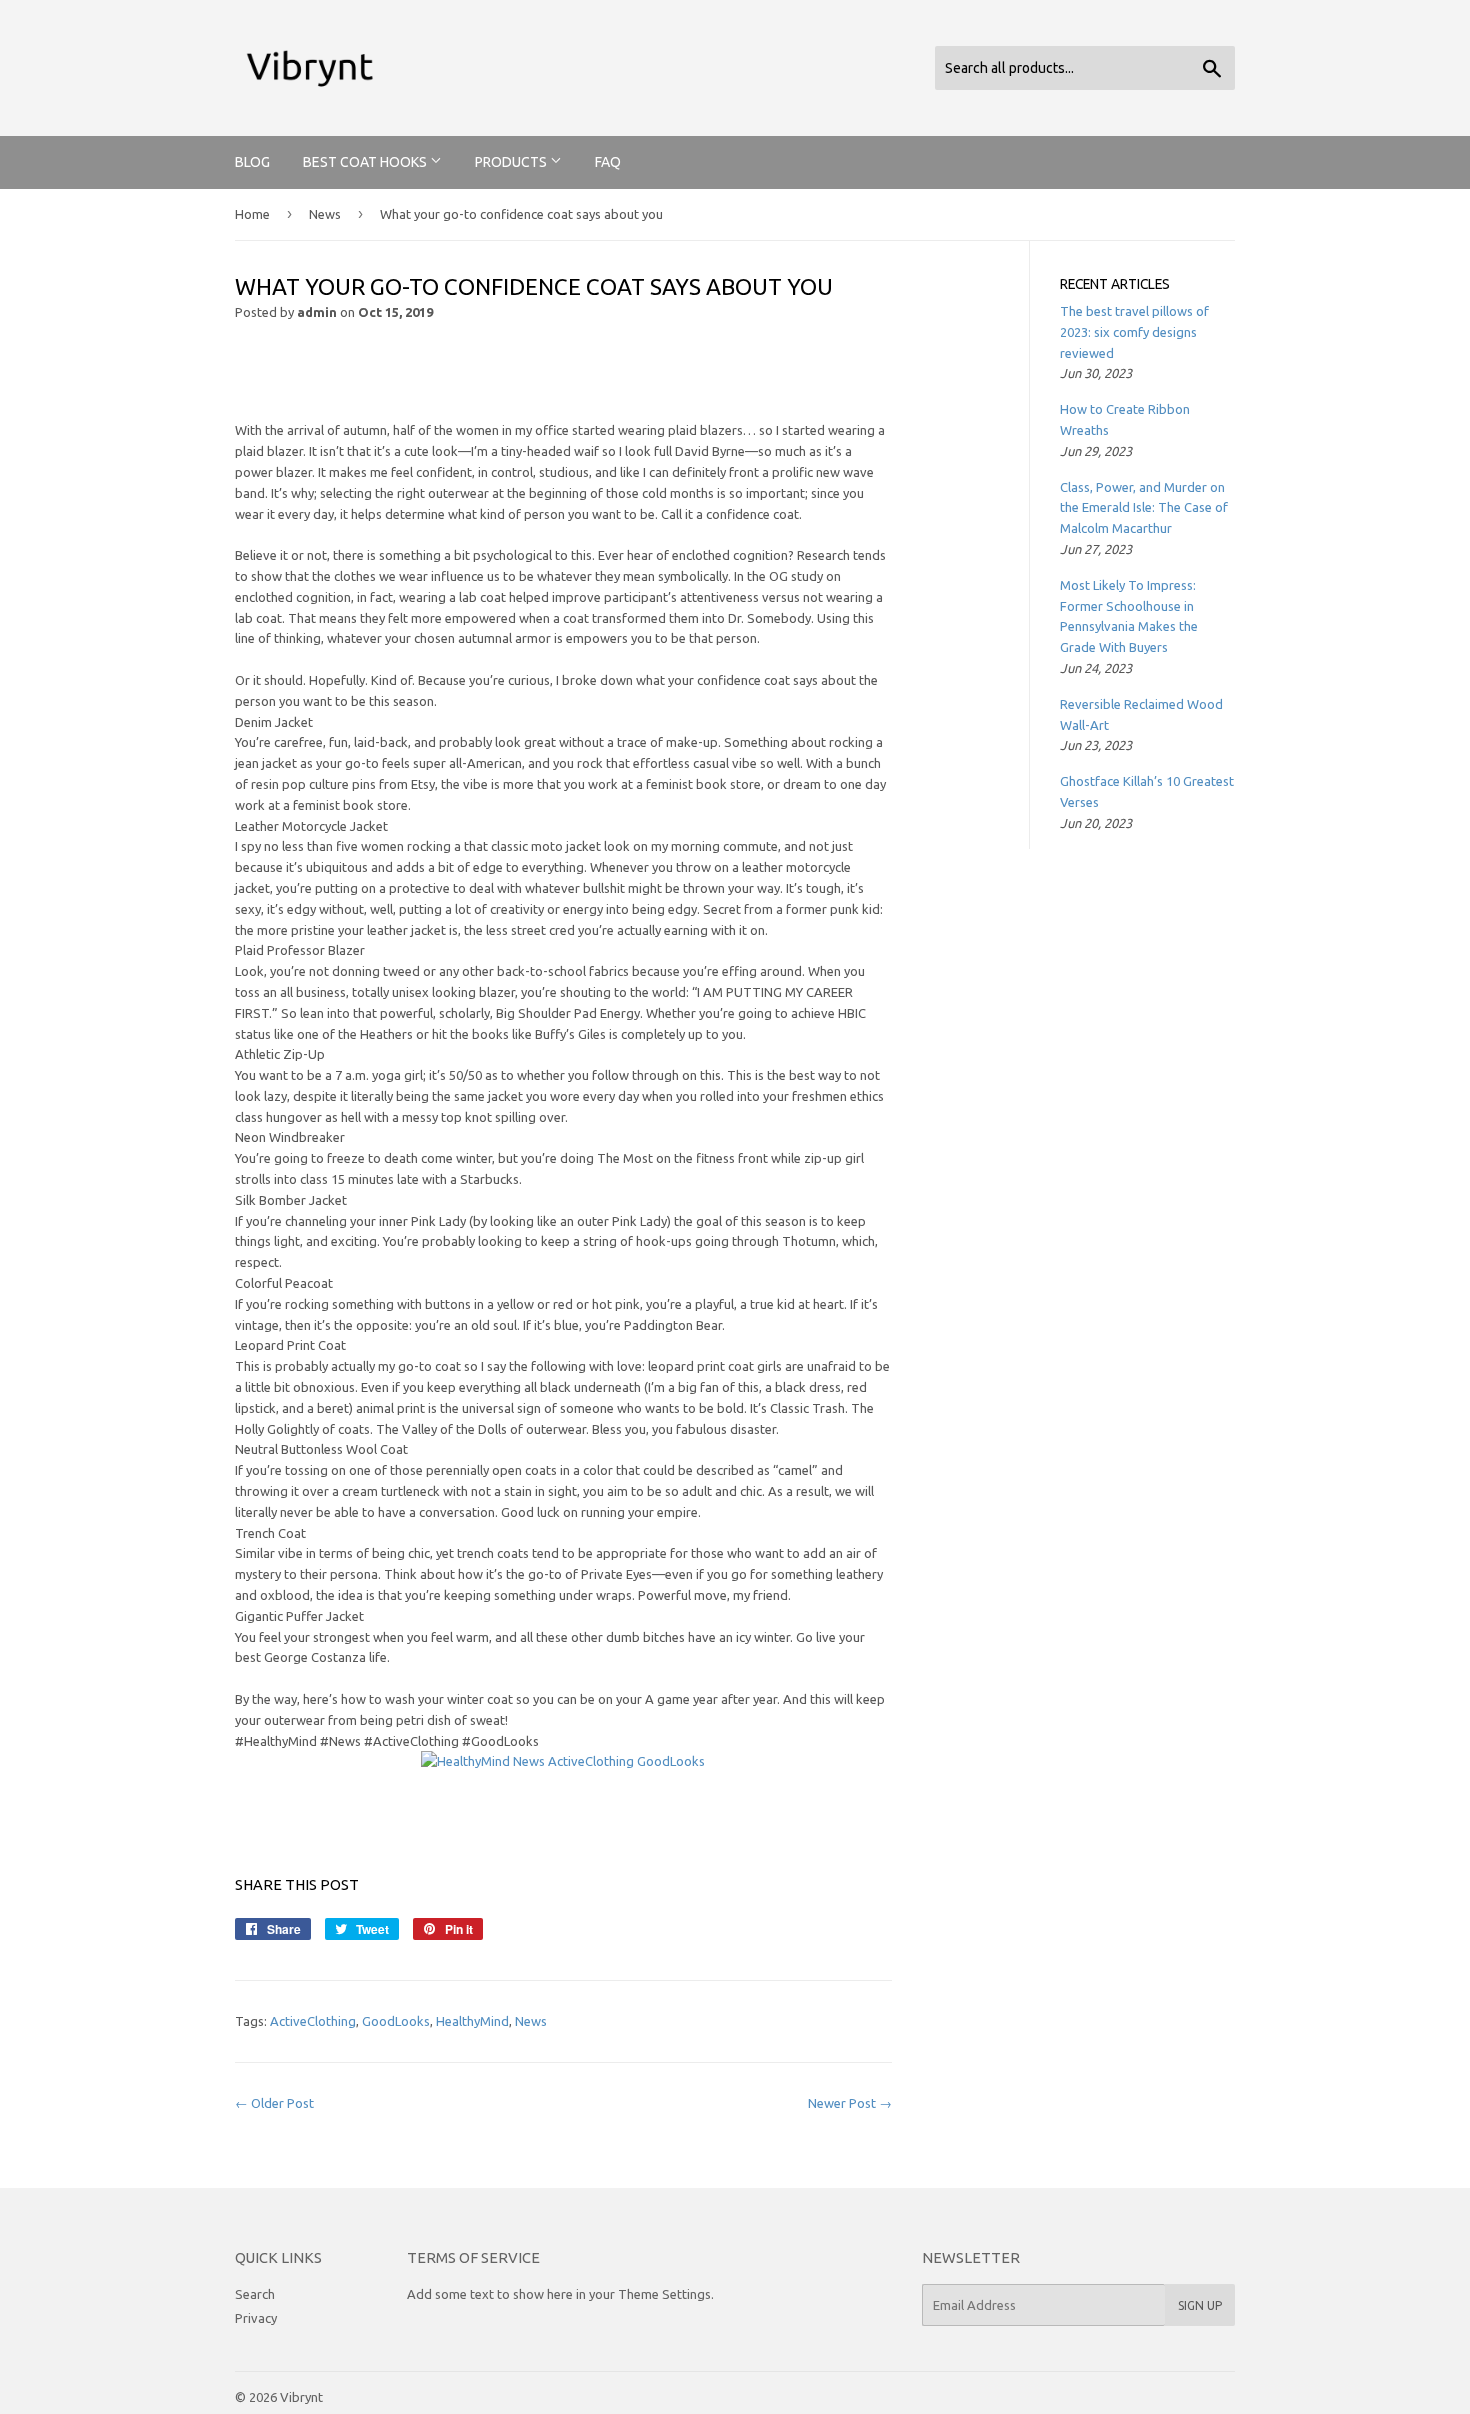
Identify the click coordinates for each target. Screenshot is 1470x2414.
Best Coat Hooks (366, 162)
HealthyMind (472, 2021)
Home (252, 214)
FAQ (608, 162)
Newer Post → (850, 2103)
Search (255, 2294)
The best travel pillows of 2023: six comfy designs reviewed (1134, 332)
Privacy (256, 2318)
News (325, 214)
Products (512, 162)
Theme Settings (664, 2294)
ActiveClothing (313, 2021)
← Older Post (274, 2103)
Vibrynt (301, 2397)
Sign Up (1200, 2305)
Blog (252, 162)
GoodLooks (396, 2021)
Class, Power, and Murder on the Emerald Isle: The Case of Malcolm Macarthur (1144, 508)
